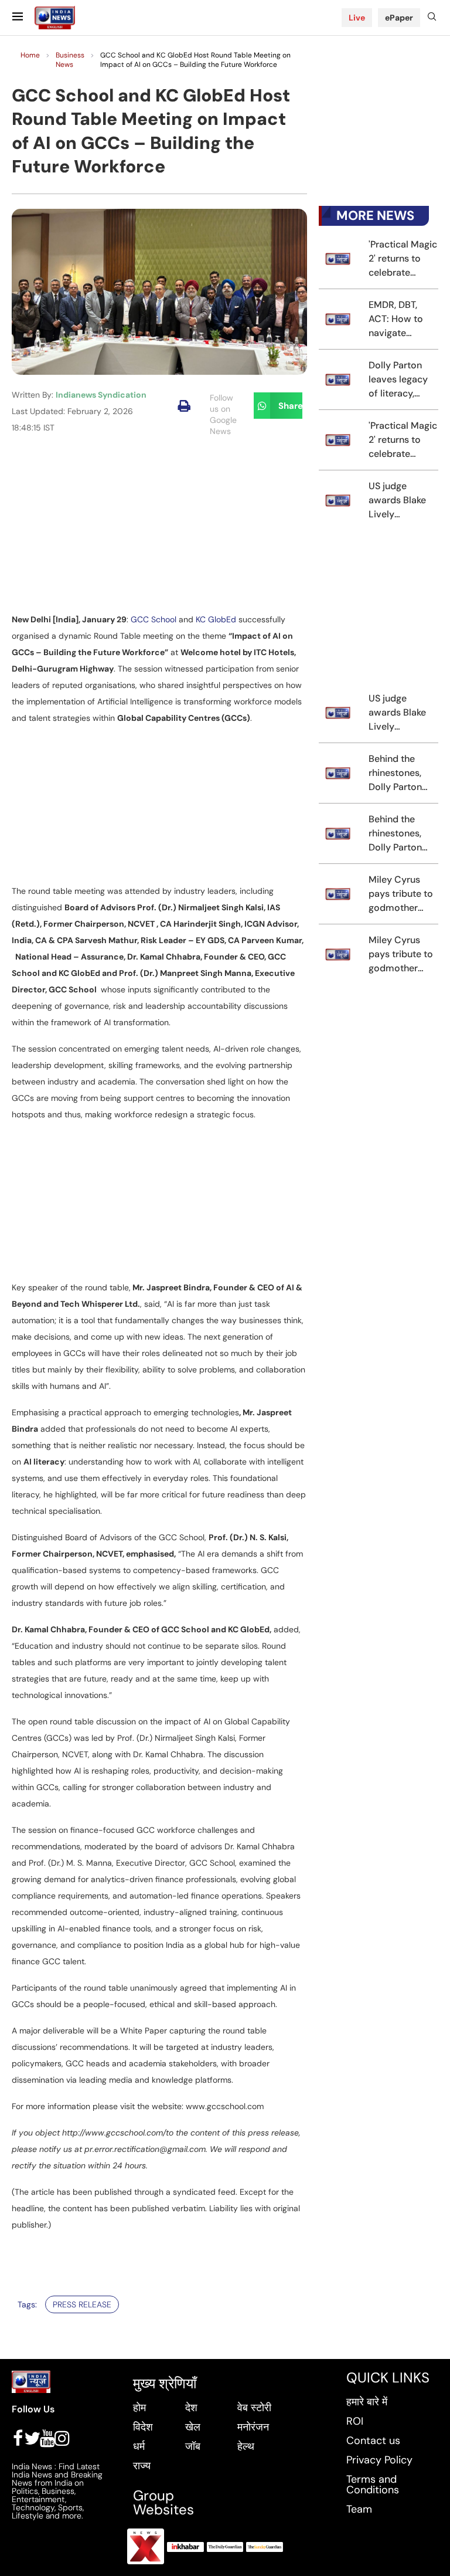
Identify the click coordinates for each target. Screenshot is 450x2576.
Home (30, 55)
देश (191, 2408)
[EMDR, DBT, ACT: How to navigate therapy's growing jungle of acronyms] (338, 319)
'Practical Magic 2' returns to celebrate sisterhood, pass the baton (403, 259)
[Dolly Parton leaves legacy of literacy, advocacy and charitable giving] (338, 379)
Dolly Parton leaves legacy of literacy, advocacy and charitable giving (400, 380)
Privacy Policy (379, 2460)
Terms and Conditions (373, 2485)
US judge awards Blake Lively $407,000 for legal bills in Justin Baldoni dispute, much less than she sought (399, 501)
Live (357, 18)
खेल (193, 2427)
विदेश (143, 2427)
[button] (184, 406)
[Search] (432, 18)
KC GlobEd (216, 619)
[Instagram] (62, 2438)
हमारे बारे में (367, 2402)
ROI (355, 2421)
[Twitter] (32, 2438)
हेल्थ (246, 2446)
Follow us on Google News (223, 414)
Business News (70, 60)
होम (139, 2408)
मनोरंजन (253, 2427)
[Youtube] (47, 2438)
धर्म (139, 2446)
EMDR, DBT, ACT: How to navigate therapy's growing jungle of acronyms (400, 319)
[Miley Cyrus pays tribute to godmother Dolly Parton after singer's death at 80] (338, 894)
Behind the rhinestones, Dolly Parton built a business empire (402, 773)
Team (359, 2509)
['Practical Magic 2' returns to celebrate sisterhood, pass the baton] (338, 259)
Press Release (82, 2304)
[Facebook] (18, 2438)
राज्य (142, 2466)
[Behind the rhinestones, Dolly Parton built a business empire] (338, 773)
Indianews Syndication (101, 395)
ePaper (399, 18)
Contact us (373, 2441)
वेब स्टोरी (254, 2408)
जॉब (193, 2446)
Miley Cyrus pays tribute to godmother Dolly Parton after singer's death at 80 (401, 894)
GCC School (154, 619)
